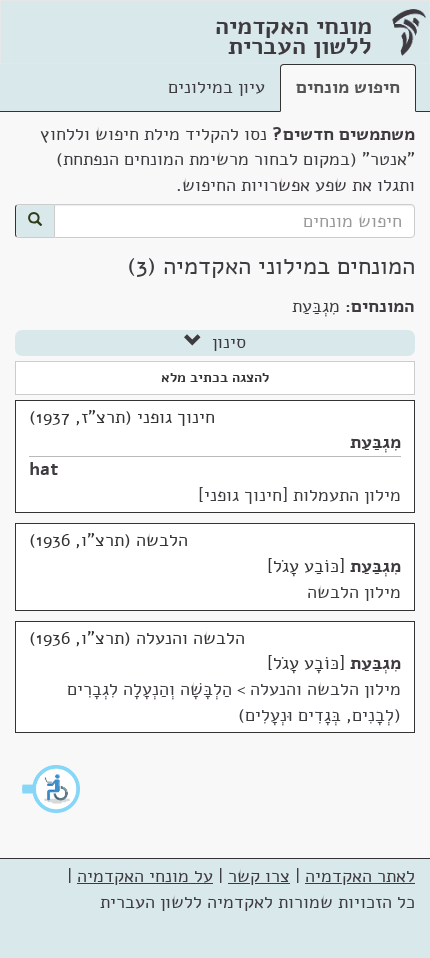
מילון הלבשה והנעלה (325, 689)
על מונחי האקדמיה (145, 876)
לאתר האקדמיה (360, 876)
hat (43, 469)
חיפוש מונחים (348, 87)
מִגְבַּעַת (375, 442)
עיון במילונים (216, 87)
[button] (52, 789)
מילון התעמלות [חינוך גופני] (299, 495)
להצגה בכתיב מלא (215, 377)
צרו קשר (259, 876)
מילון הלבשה (354, 592)
